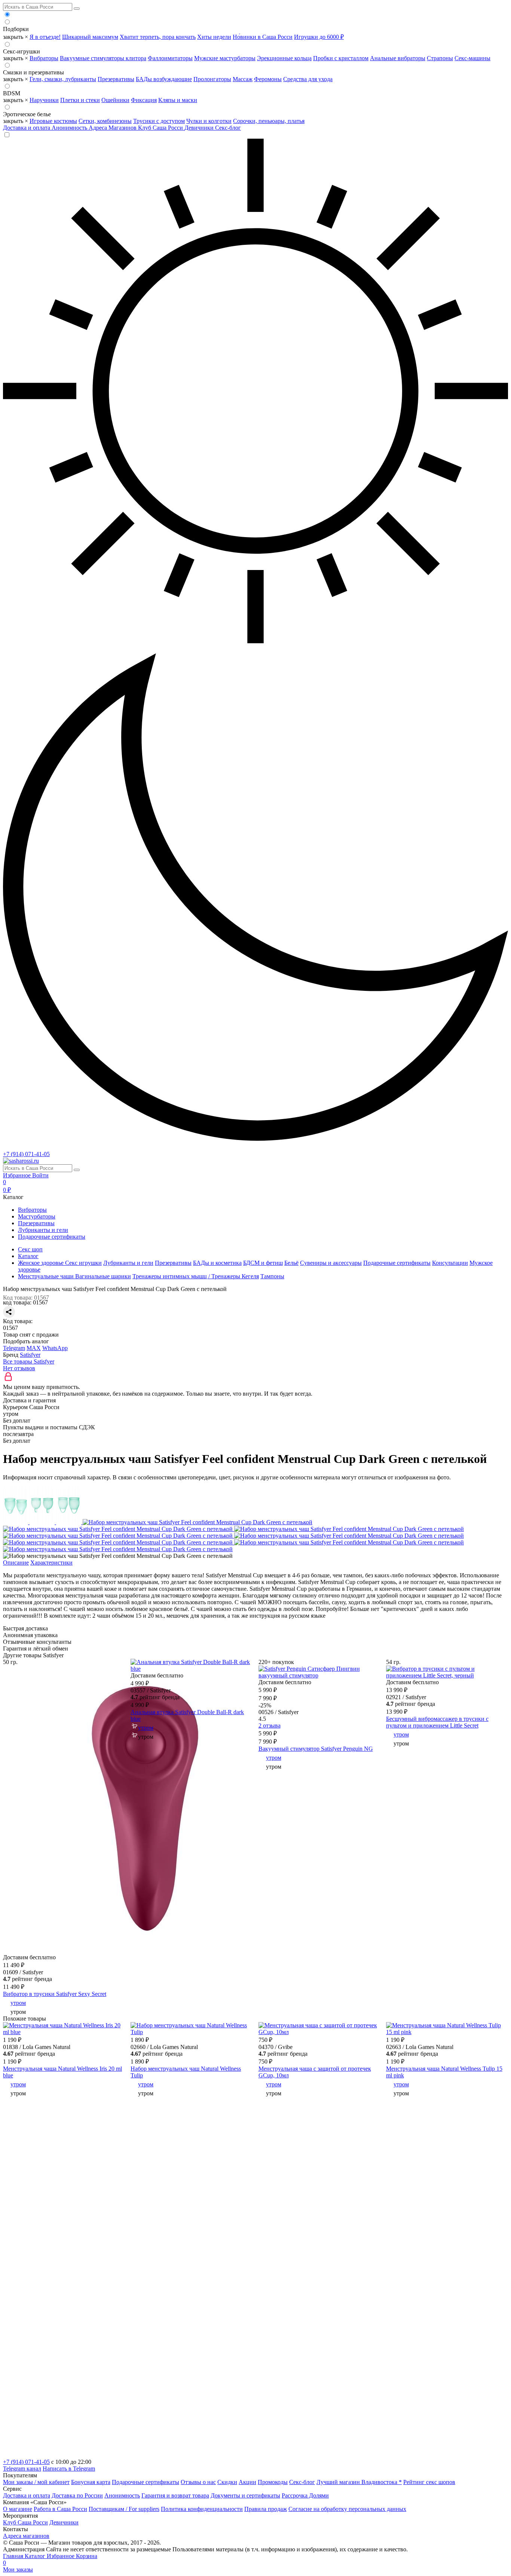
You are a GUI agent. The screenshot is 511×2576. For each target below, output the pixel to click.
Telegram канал (22, 2469)
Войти (40, 1175)
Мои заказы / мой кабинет (36, 2482)
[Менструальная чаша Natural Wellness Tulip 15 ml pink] (447, 2032)
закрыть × (16, 37)
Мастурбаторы (37, 1216)
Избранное (18, 1175)
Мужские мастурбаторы (225, 58)
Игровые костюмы (53, 121)
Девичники (200, 128)
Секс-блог (228, 128)
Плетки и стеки (80, 100)
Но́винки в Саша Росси (263, 37)
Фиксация (144, 100)
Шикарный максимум (90, 37)
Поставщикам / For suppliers (124, 2509)
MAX (34, 1348)
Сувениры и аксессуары (331, 1263)
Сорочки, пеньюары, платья (269, 121)
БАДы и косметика (217, 1263)
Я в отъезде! (45, 37)
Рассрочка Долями (305, 2495)
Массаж (243, 79)
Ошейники (115, 100)
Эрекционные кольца (284, 58)
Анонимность (70, 128)
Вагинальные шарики (103, 1276)
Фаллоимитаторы (170, 58)
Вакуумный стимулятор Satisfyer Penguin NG (316, 1749)
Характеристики (51, 1563)
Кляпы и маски (178, 100)
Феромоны (268, 79)
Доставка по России (77, 2495)
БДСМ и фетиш (263, 1263)
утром (18, 2003)
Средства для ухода (308, 79)
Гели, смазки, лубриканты (63, 79)
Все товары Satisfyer (29, 1361)
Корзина (50, 2559)
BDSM (12, 93)
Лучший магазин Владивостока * (359, 2482)
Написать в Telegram (69, 2469)
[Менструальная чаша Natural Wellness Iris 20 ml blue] (64, 2032)
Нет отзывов (19, 1368)
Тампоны (272, 1276)
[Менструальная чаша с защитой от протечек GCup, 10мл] (319, 2032)
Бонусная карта (91, 2482)
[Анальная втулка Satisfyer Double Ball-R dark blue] (192, 1669)
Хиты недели (214, 37)
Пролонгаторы (212, 79)
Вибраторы (44, 58)
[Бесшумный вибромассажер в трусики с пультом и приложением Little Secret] (447, 1675)
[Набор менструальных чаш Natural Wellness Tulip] (192, 2032)
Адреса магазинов (26, 2536)
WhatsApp (55, 1348)
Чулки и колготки (209, 121)
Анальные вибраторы (398, 58)
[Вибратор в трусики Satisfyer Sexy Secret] (147, 1951)
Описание (16, 1563)
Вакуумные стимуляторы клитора (103, 58)
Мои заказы (18, 2569)
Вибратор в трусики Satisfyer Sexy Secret (55, 1994)
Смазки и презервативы (33, 72)
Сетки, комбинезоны (105, 121)
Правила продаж (266, 2509)
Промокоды (273, 2482)
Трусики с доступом (159, 121)
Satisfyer (30, 1355)
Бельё (291, 1263)
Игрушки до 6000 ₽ (319, 37)
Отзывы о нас (198, 2482)
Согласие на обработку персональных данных (347, 2509)
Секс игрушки (83, 1263)
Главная (14, 2556)
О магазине (18, 2509)
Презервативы (116, 79)
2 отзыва (270, 1725)
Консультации (450, 1263)
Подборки (16, 29)
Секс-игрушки (22, 51)
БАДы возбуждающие (164, 79)
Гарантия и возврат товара (175, 2495)
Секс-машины (472, 58)
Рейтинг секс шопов (429, 2482)
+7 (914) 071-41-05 (26, 1154)
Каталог (36, 2556)
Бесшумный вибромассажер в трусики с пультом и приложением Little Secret (437, 1722)
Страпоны (440, 58)
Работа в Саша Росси (60, 2509)
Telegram (14, 1348)
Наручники (44, 100)
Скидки (227, 2482)
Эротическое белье (27, 114)
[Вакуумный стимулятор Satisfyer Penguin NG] (319, 1675)
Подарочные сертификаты (52, 1237)
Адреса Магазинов (113, 128)
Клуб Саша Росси (161, 128)
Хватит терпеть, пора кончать (158, 37)
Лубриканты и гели (43, 1230)
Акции (247, 2482)
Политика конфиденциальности (202, 2509)
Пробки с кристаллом (341, 58)
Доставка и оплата (27, 128)
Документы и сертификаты (245, 2495)
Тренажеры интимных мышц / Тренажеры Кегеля (196, 1276)
